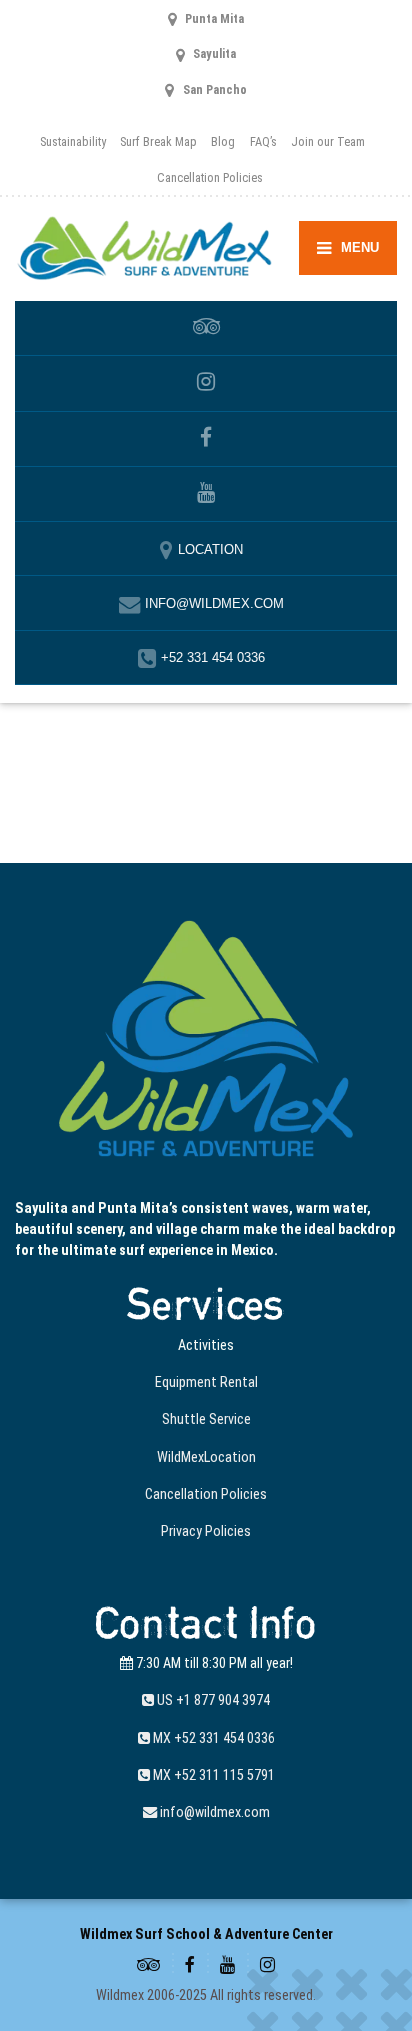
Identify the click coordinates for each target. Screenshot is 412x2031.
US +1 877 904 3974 (212, 1700)
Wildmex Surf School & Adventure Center (206, 1934)
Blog (223, 141)
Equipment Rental (206, 1382)
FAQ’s (263, 141)
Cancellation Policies (209, 177)
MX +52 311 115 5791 (212, 1775)
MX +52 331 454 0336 (212, 1738)
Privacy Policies (206, 1531)
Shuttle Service (206, 1419)
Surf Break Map (158, 141)
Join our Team (328, 141)
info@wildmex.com (213, 1812)
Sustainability (73, 141)
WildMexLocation (206, 1457)
